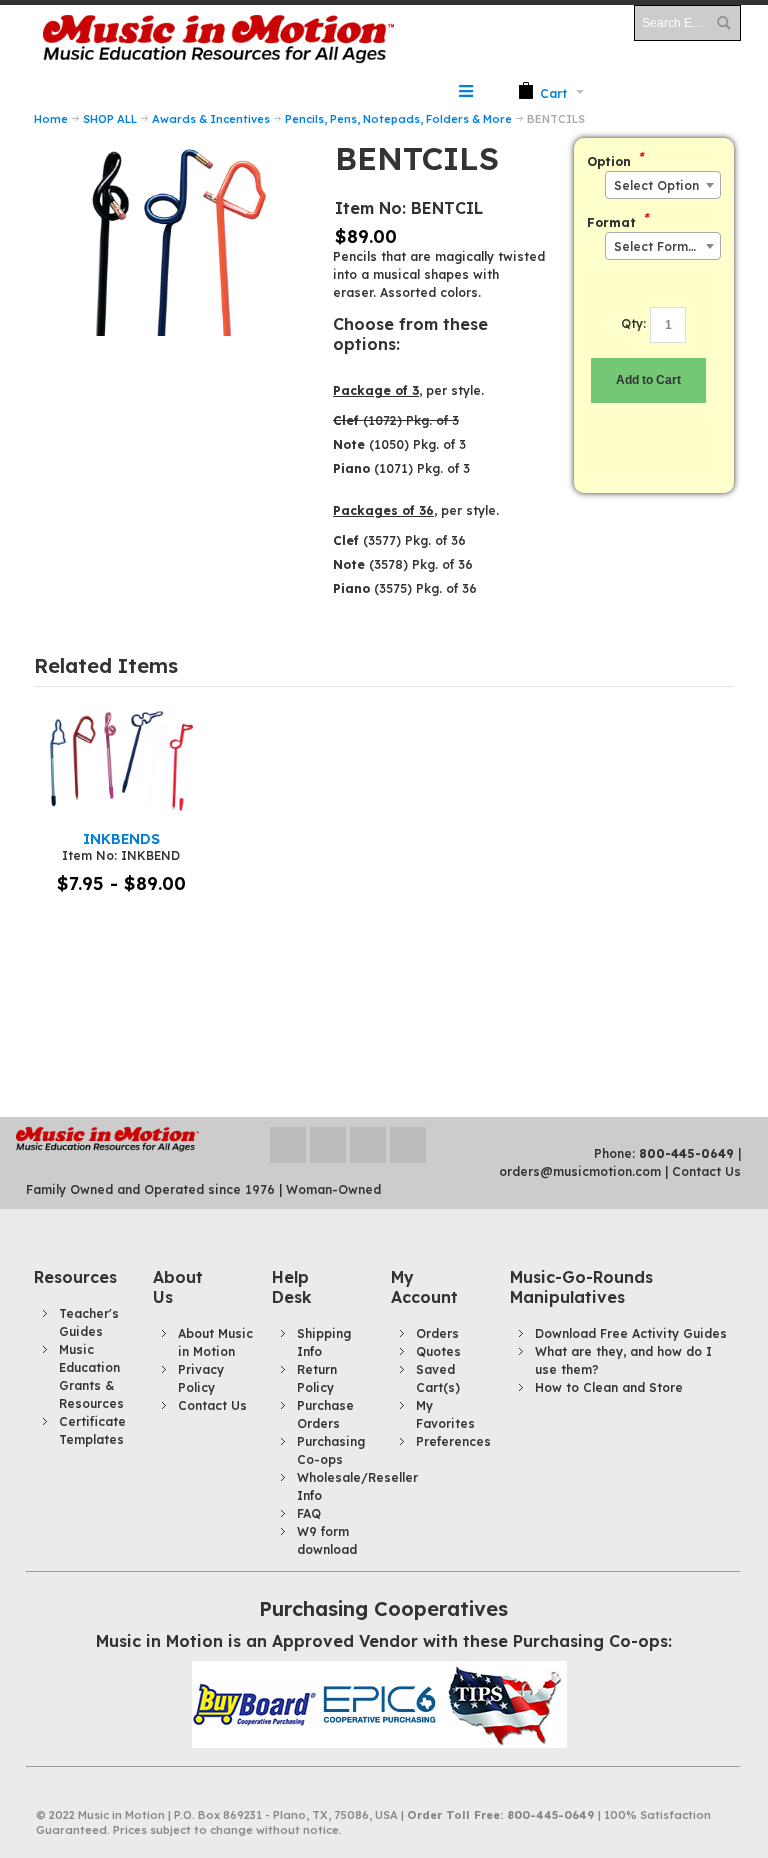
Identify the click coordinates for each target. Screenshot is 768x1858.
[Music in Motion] (219, 39)
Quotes (438, 1351)
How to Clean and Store (609, 1387)
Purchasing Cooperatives (383, 1608)
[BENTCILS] (171, 146)
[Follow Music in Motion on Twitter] (290, 1144)
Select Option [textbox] (656, 185)
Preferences (453, 1441)
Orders (437, 1333)
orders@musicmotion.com (580, 1171)
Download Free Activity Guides (631, 1333)
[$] (542, 92)
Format (611, 222)
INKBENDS (121, 838)
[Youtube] (370, 1144)
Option (609, 161)
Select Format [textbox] (657, 246)
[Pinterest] (408, 1144)
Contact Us (706, 1171)
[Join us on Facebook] (330, 1144)
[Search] (723, 23)
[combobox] (663, 185)
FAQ (309, 1513)
